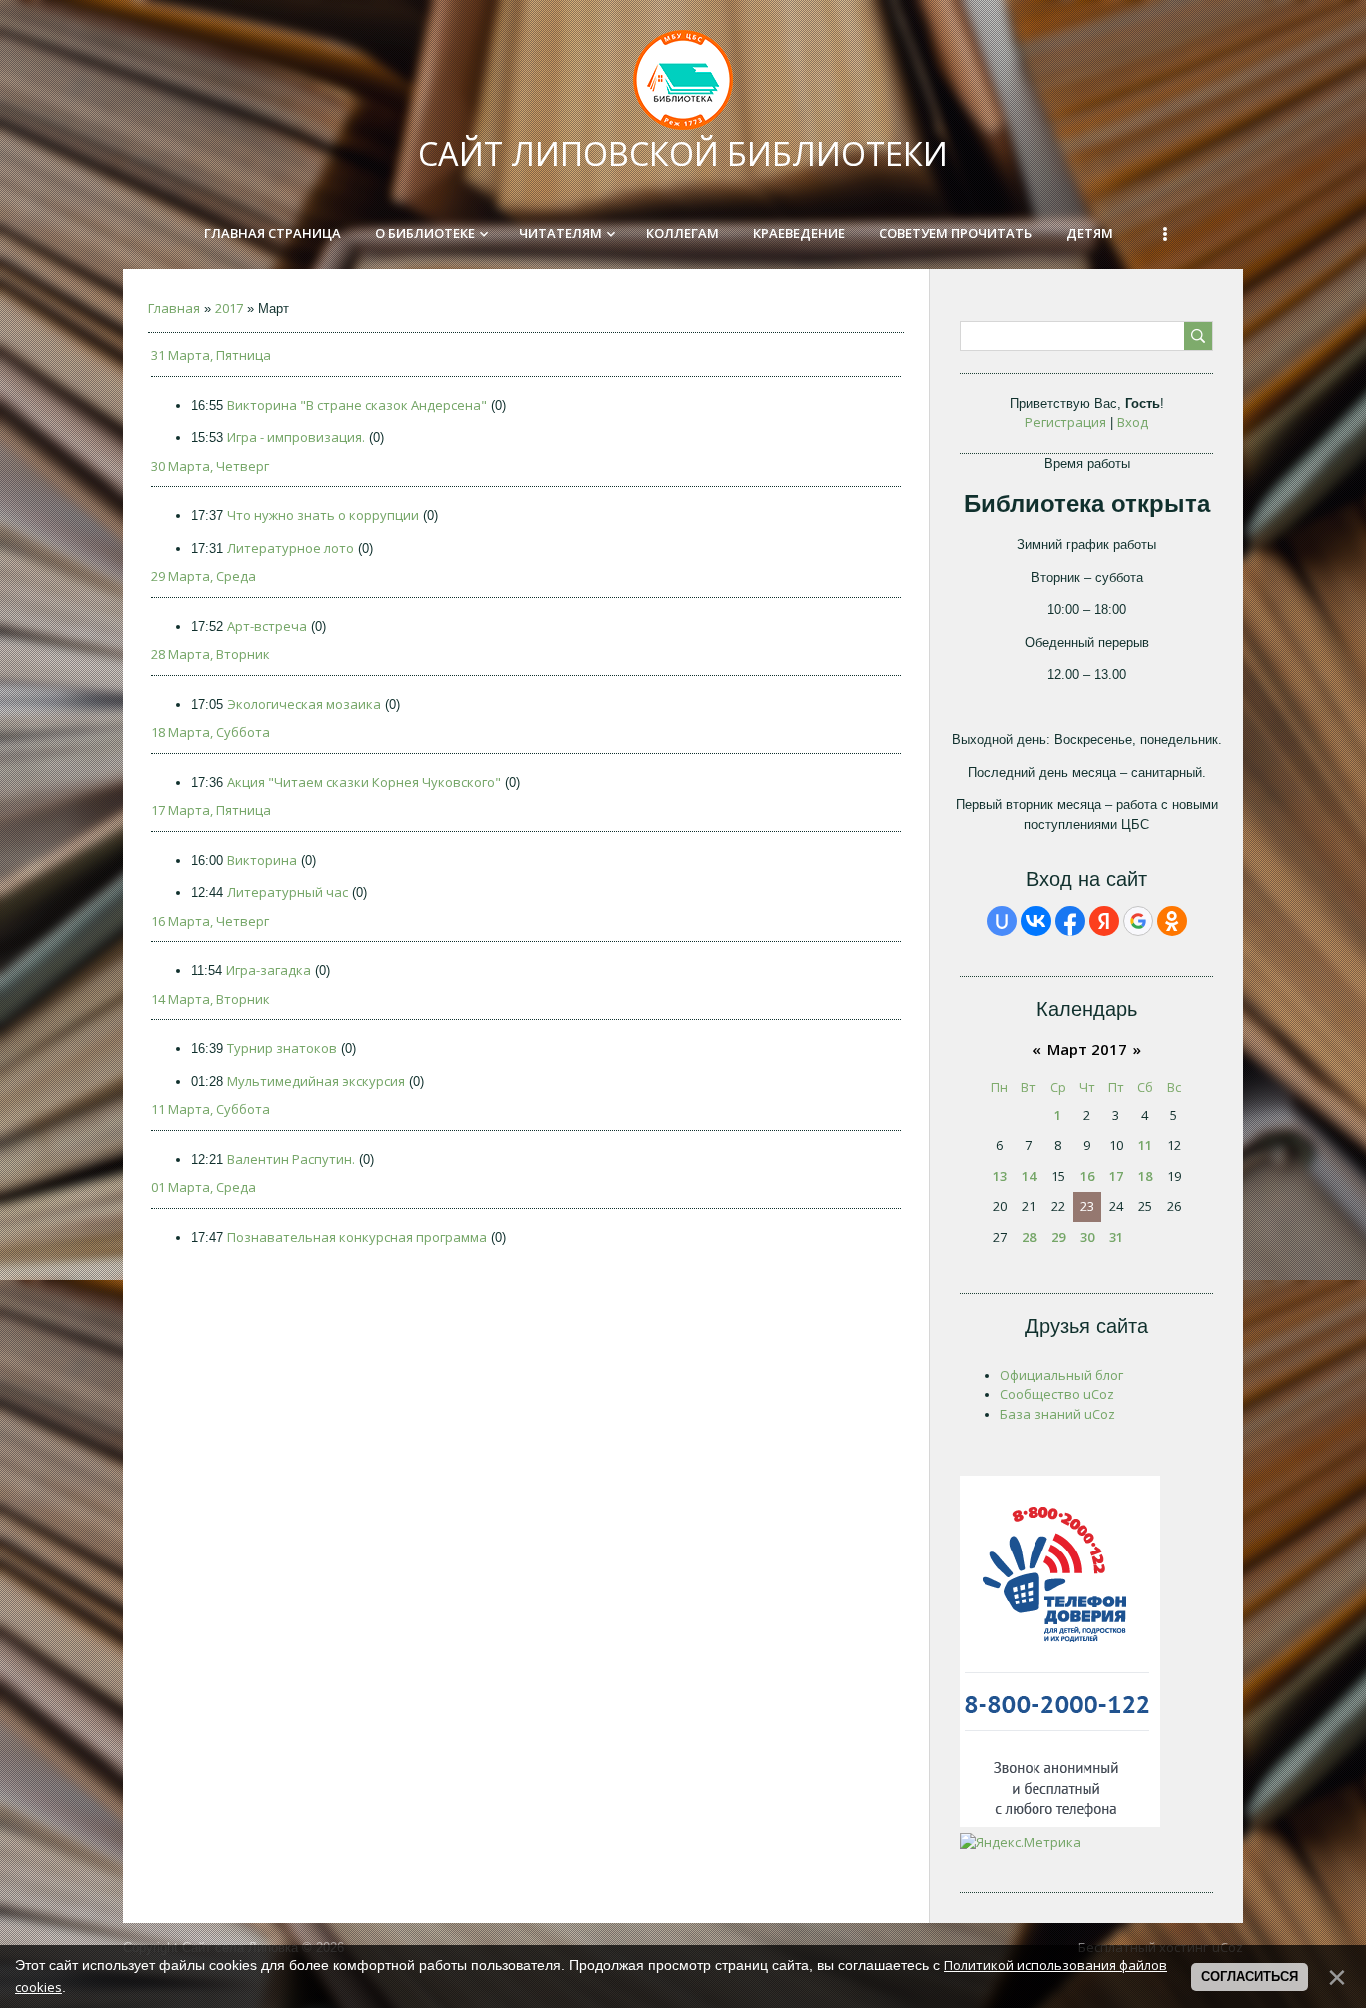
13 (1000, 1176)
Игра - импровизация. (296, 437)
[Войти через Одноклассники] (1172, 921)
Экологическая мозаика (304, 704)
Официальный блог (1061, 1375)
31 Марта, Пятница (211, 355)
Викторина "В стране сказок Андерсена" (357, 405)
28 (1029, 1237)
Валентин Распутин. (291, 1159)
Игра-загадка (268, 970)
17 (1116, 1176)
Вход (1132, 422)
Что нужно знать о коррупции (323, 515)
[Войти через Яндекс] (1104, 921)
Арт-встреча (267, 626)
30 (1087, 1237)
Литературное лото (290, 548)
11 (1145, 1145)
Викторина (262, 860)
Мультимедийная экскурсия (316, 1081)
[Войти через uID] (1002, 921)
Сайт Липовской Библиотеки (683, 153)
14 (1029, 1176)
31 (1116, 1237)
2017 (229, 308)
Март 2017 (1087, 1049)
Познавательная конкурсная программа (357, 1237)
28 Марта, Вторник (210, 654)
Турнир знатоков (282, 1048)
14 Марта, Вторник (210, 999)
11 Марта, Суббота (210, 1109)
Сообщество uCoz (1057, 1394)
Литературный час (287, 892)
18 (1145, 1176)
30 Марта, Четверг (210, 466)
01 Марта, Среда (203, 1187)
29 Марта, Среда (203, 576)
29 (1058, 1237)
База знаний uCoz (1057, 1414)
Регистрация (1065, 422)
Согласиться (1249, 1976)
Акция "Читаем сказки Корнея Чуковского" (364, 782)
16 (1087, 1176)
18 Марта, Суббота (210, 732)
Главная (174, 308)
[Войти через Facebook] (1070, 921)
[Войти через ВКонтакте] (1036, 921)
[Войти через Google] (1138, 921)
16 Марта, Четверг (210, 921)
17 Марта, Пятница (211, 810)
